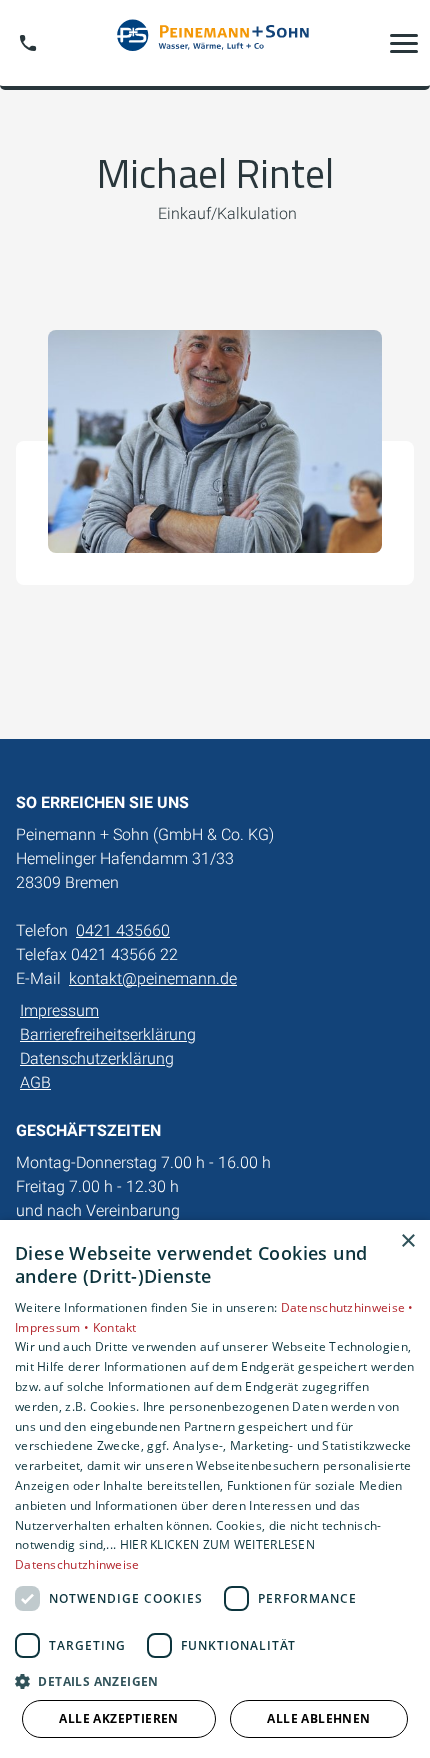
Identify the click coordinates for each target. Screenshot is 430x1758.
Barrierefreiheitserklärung (108, 1034)
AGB (35, 1082)
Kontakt (115, 1327)
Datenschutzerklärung (97, 1058)
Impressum (59, 1010)
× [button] (407, 1241)
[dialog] (215, 1489)
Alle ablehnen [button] (318, 1718)
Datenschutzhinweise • (347, 1307)
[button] (404, 43)
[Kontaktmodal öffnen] (28, 43)
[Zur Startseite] (215, 43)
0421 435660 (123, 930)
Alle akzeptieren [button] (118, 1718)
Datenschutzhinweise (77, 1564)
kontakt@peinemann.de (153, 978)
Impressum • (54, 1327)
